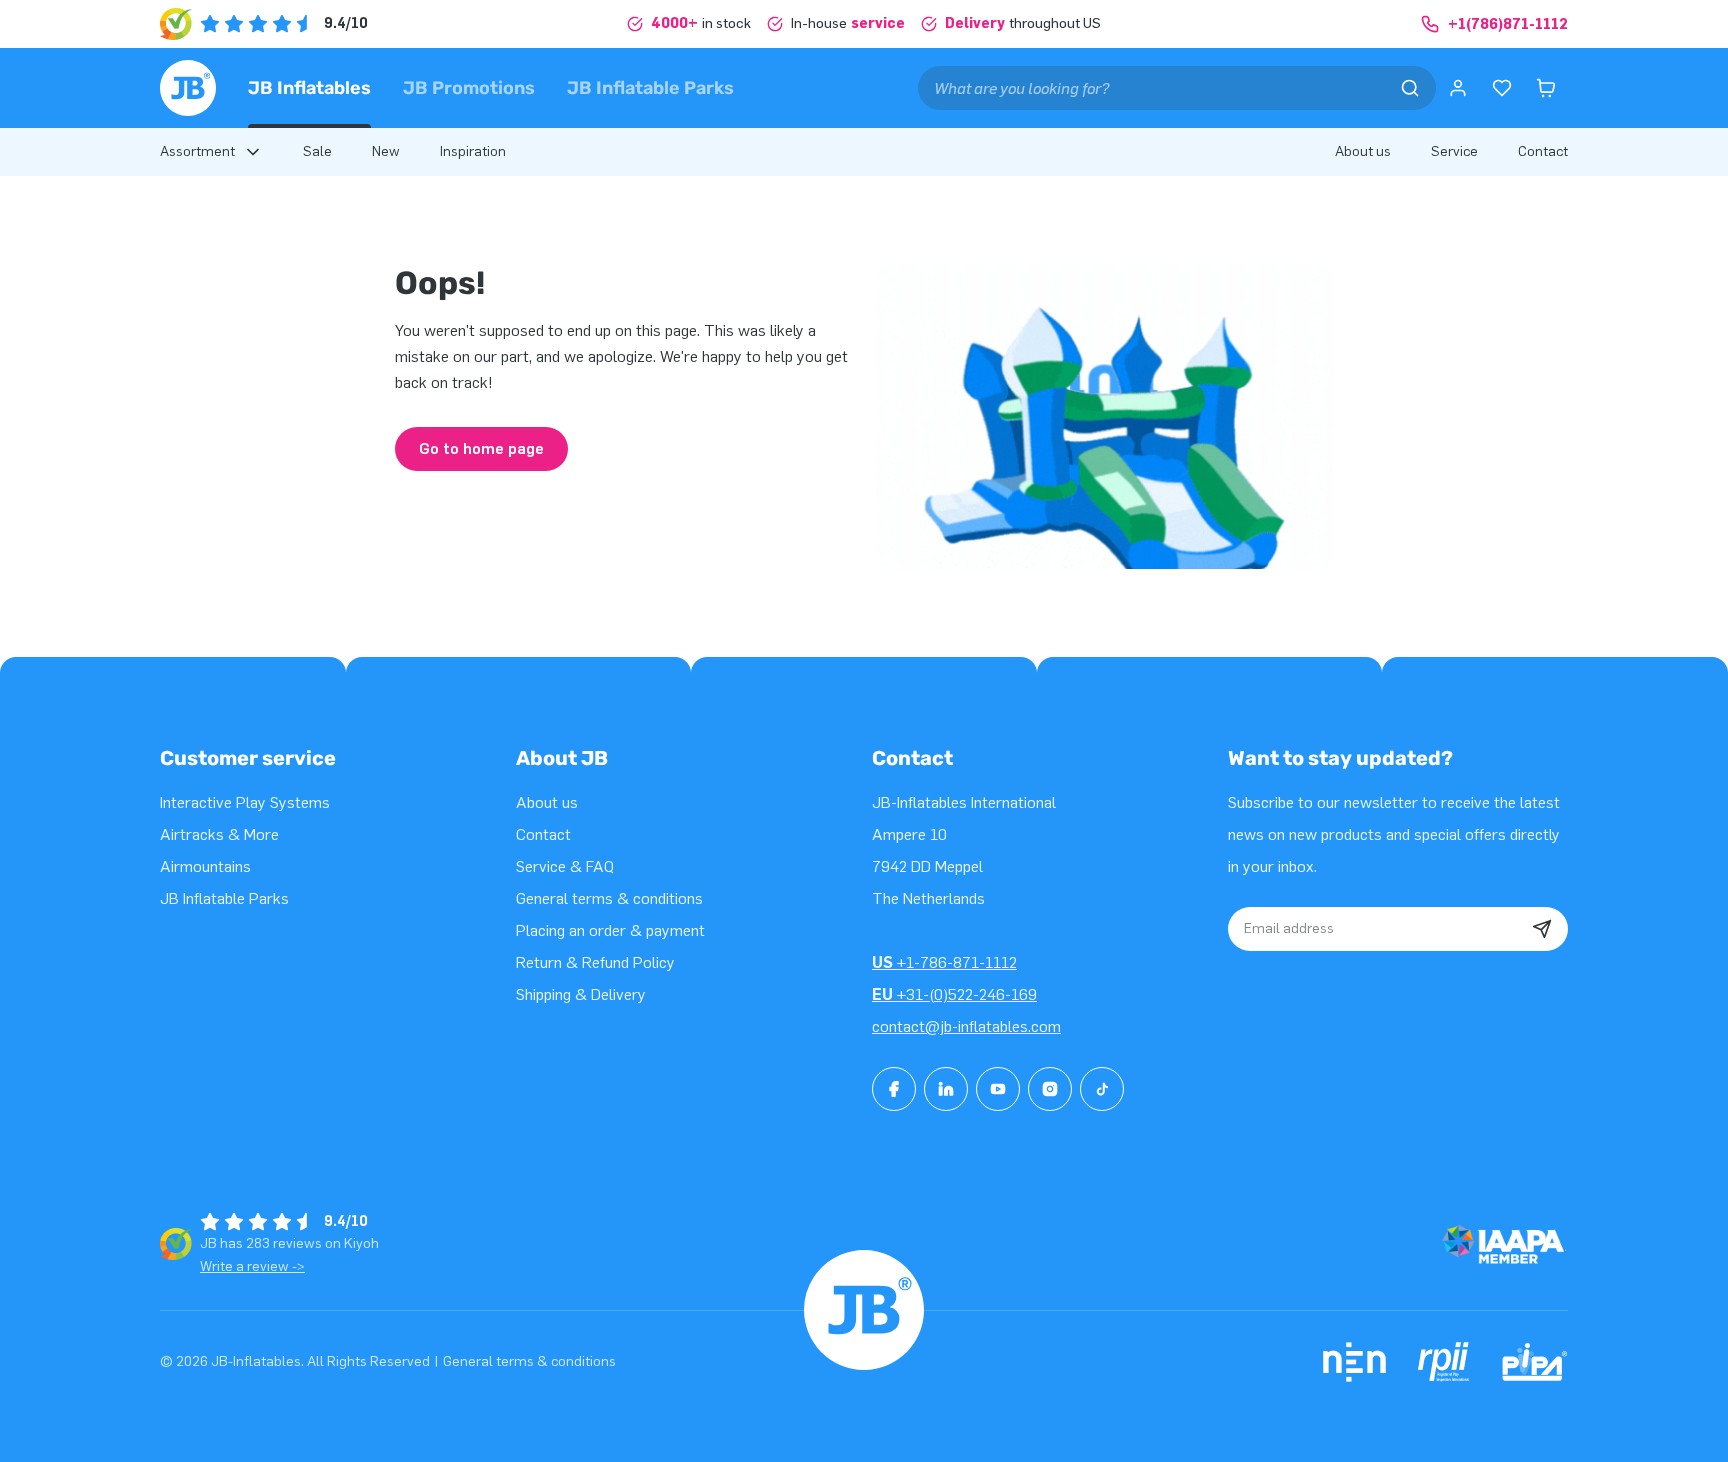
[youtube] (998, 1089)
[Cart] (1546, 88)
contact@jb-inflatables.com (966, 1026)
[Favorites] (1502, 88)
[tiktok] (1102, 1089)
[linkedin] (946, 1089)
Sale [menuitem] (317, 151)
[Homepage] (188, 88)
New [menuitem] (386, 151)
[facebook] (894, 1089)
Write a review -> (252, 1266)
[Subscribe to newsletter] (1542, 929)
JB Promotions (469, 88)
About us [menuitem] (1363, 151)
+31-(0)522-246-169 (954, 994)
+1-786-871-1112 (944, 962)
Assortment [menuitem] (197, 151)
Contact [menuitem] (1543, 151)
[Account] (1458, 88)
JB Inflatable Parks (650, 88)
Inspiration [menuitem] (473, 151)
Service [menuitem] (1454, 151)
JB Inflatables (309, 88)
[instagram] (1050, 1089)
